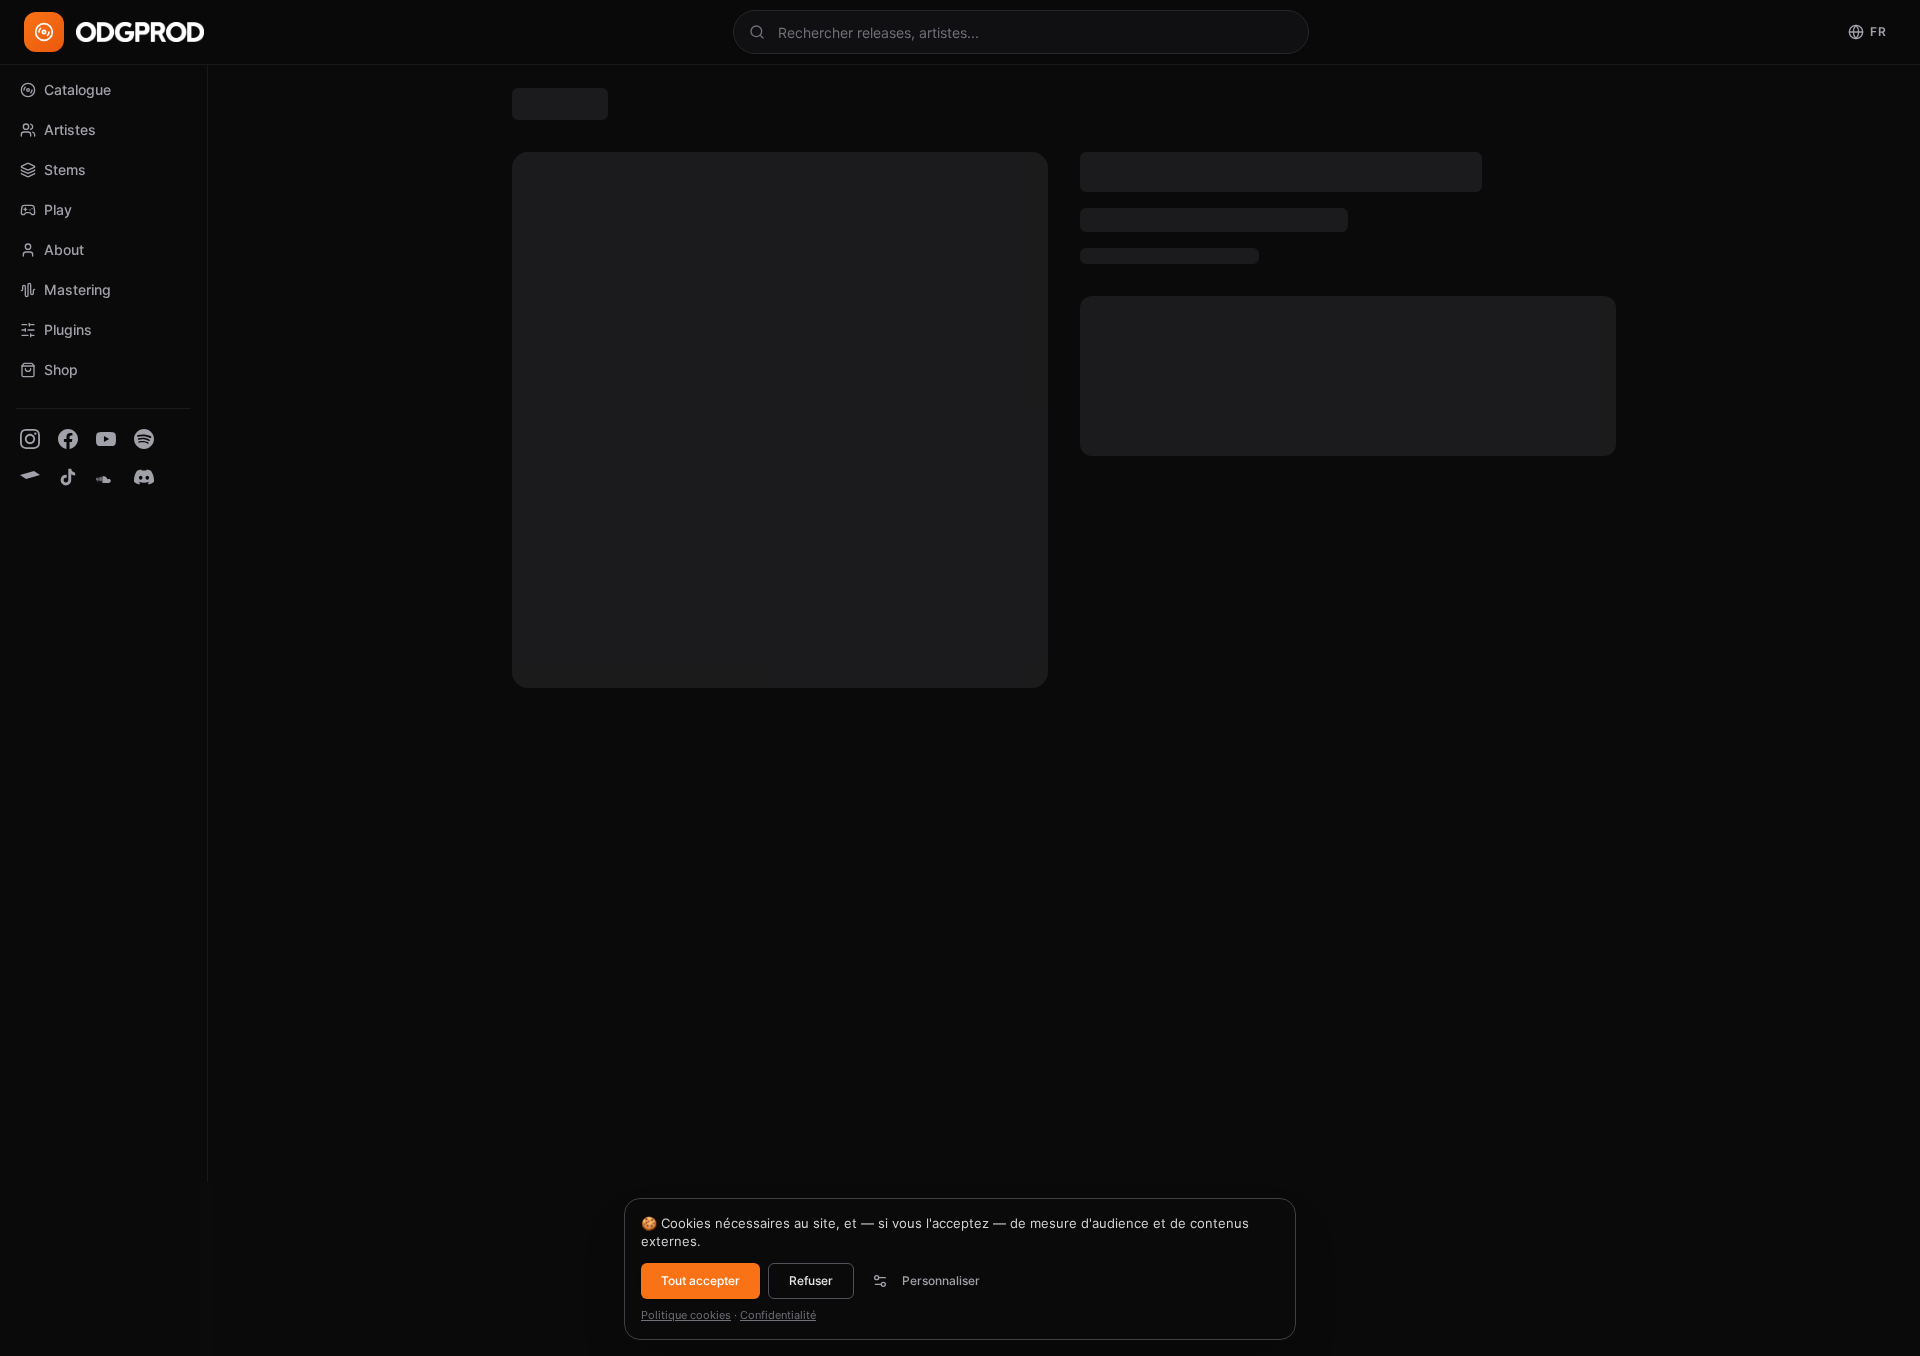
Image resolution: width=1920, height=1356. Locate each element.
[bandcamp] (30, 477)
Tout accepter (700, 1280)
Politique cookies (686, 1315)
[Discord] (144, 477)
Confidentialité (778, 1315)
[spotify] (144, 439)
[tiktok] (68, 477)
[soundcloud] (106, 477)
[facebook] (68, 439)
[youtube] (106, 439)
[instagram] (30, 439)
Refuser (811, 1280)
